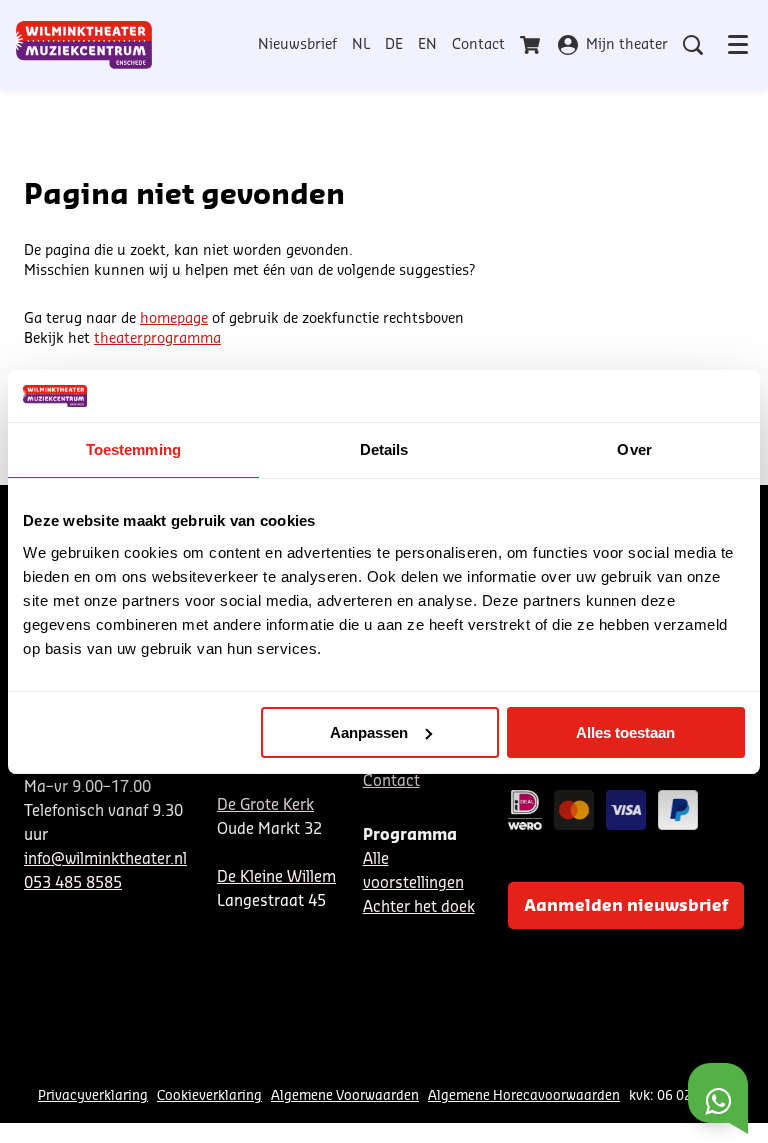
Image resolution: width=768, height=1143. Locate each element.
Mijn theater (627, 45)
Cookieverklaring (209, 1095)
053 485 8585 (73, 883)
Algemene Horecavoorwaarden (524, 1095)
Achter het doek (419, 907)
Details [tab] (384, 449)
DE (394, 45)
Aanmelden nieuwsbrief (626, 906)
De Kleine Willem (276, 877)
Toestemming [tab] (133, 449)
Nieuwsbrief (297, 45)
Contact (478, 45)
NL (361, 45)
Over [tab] (634, 449)
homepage (174, 319)
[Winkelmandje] (532, 45)
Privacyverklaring (93, 1095)
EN (427, 45)
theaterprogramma (157, 339)
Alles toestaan (625, 732)
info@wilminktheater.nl (105, 859)
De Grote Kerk (265, 805)
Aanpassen (369, 732)
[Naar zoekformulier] (693, 45)
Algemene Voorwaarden (345, 1095)
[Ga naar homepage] (84, 45)
